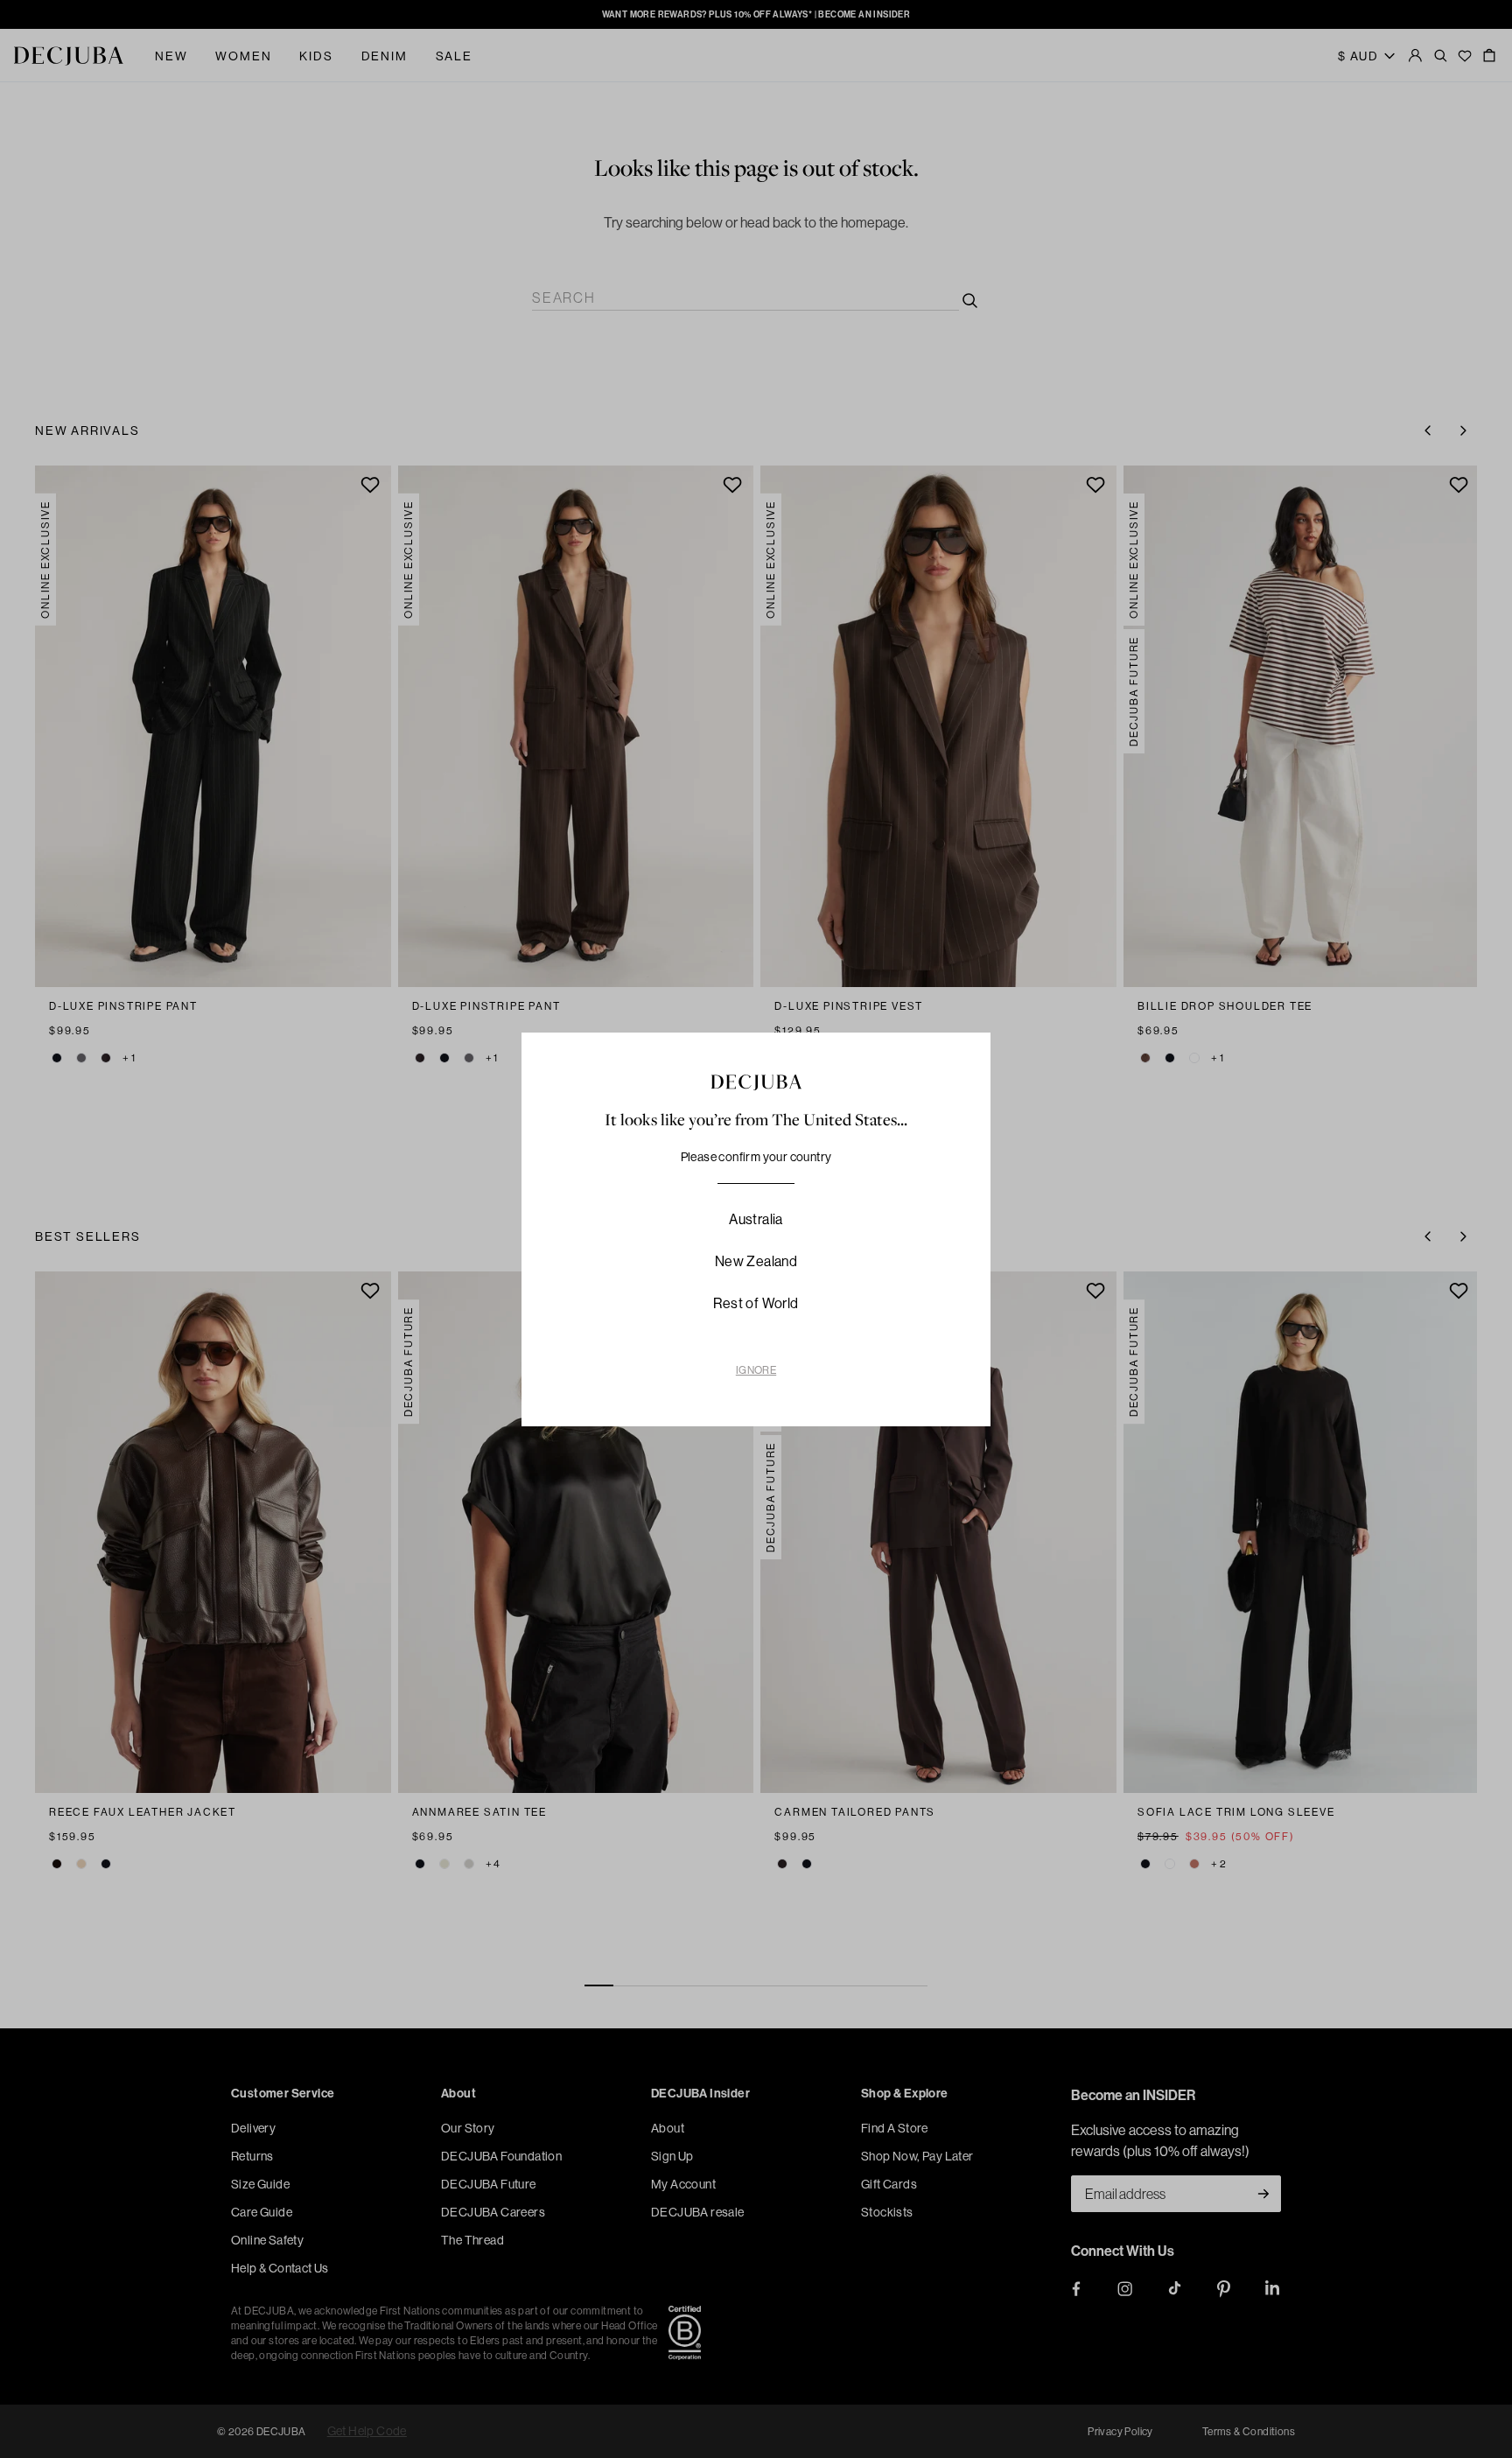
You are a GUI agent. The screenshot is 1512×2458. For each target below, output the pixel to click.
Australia (756, 1219)
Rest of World (756, 1303)
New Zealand (756, 1261)
